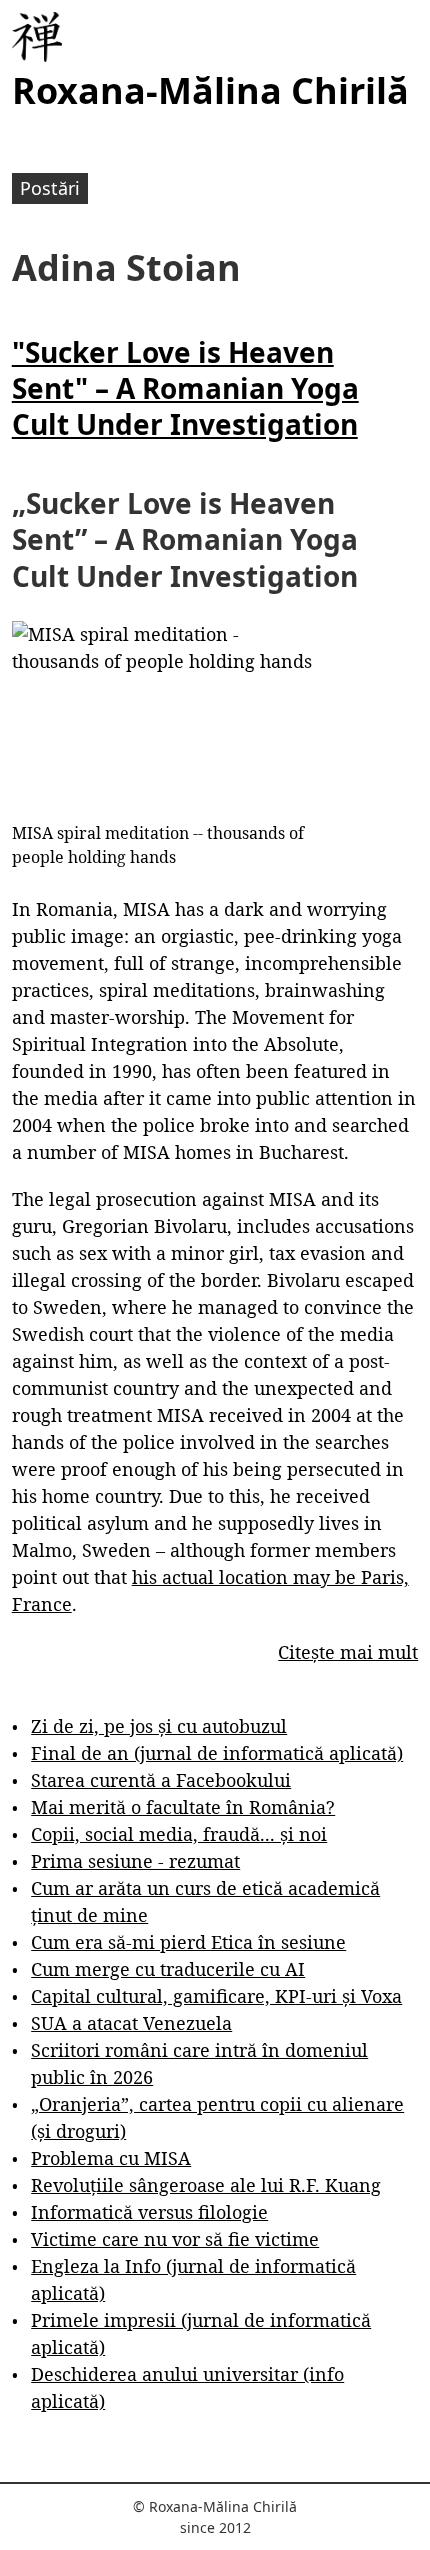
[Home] (37, 37)
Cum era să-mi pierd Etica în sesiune (188, 1942)
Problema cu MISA (111, 2158)
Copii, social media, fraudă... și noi (179, 1834)
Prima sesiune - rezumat (135, 1861)
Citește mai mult (348, 1652)
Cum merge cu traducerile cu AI (168, 1969)
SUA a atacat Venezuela (131, 2023)
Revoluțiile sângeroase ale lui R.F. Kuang (206, 2185)
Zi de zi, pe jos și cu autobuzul (159, 1726)
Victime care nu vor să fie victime (175, 2239)
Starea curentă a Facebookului (161, 1780)
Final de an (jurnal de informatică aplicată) (217, 1753)
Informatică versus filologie (149, 2212)
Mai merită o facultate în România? (183, 1807)
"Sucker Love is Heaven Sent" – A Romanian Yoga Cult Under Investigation (185, 388)
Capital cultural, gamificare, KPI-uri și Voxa (216, 1996)
